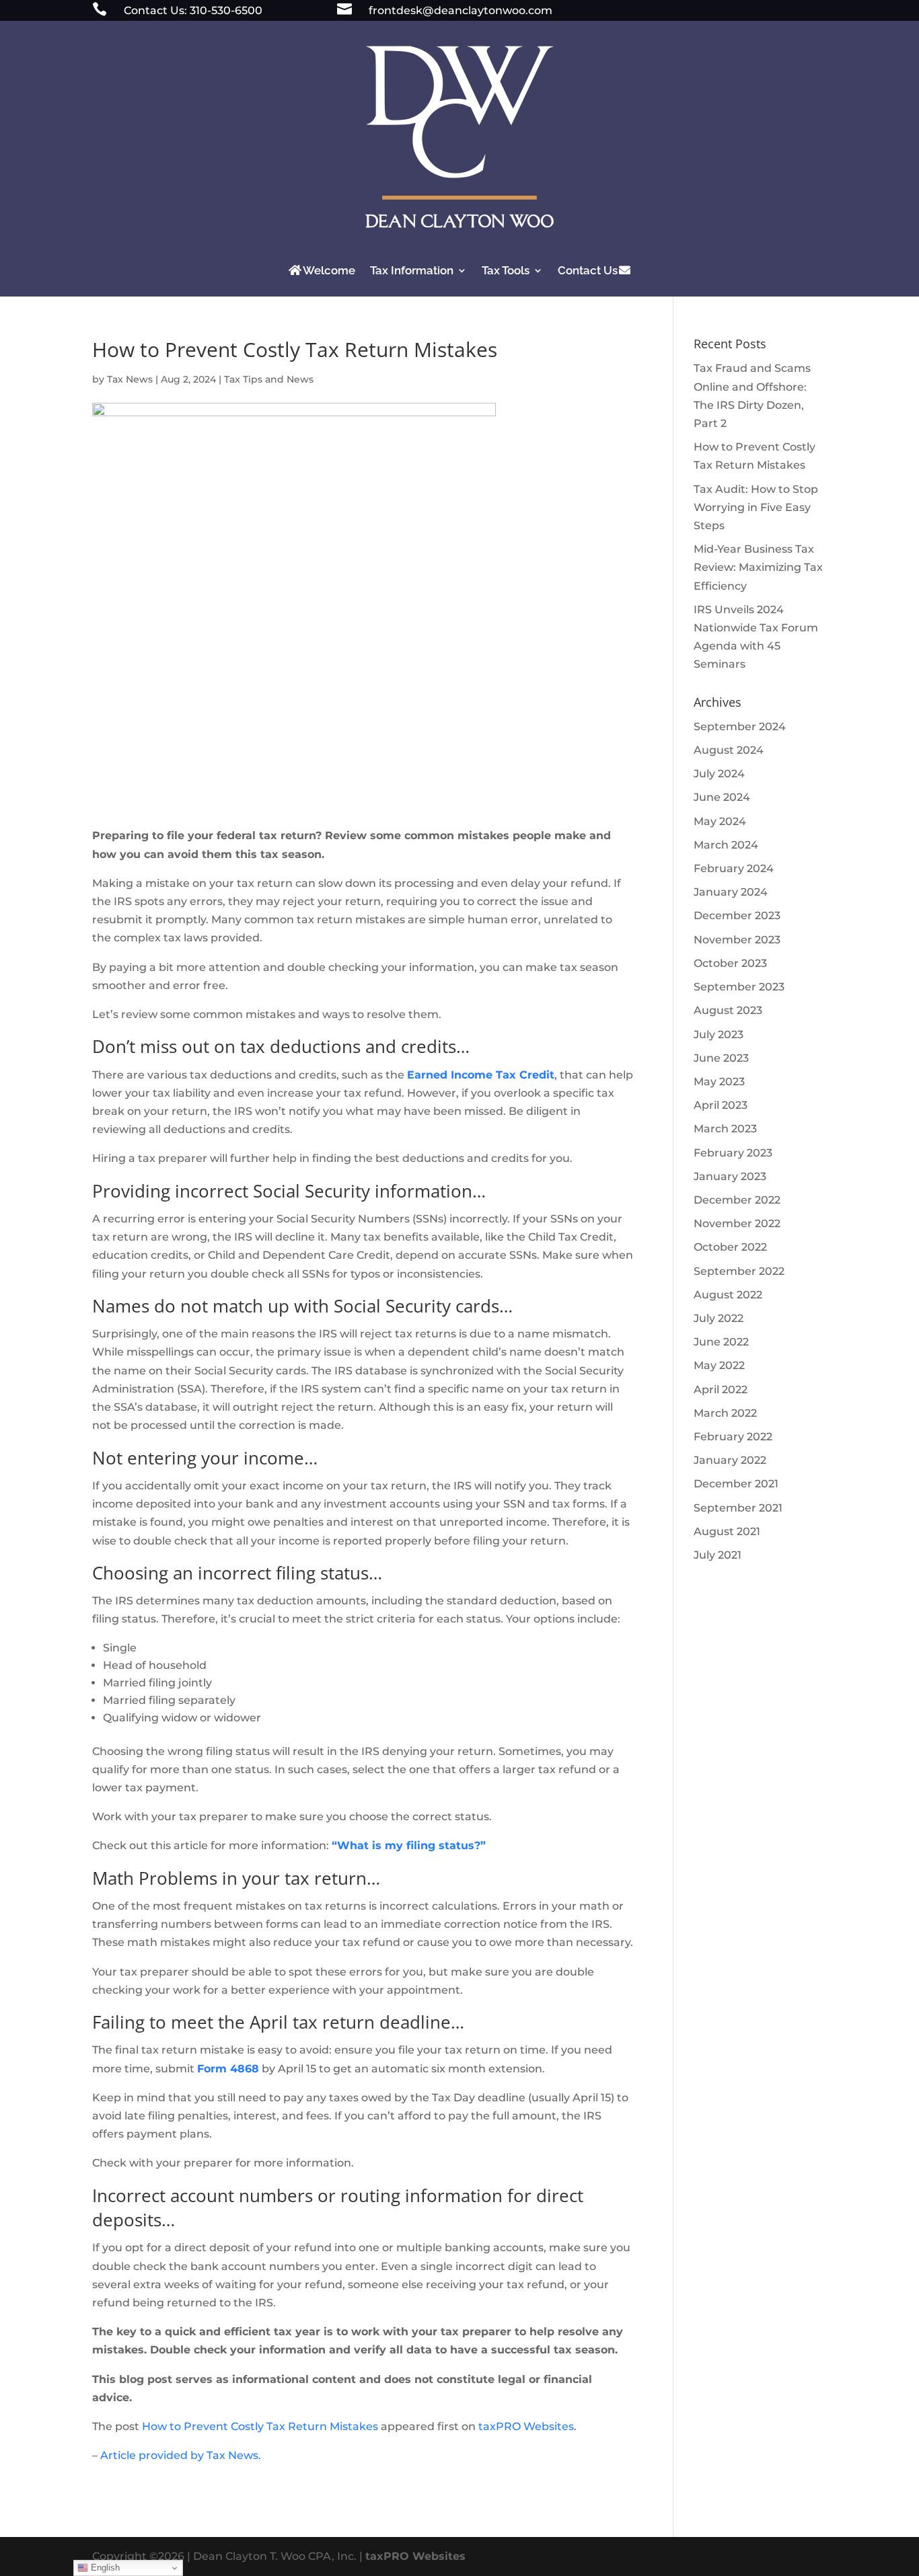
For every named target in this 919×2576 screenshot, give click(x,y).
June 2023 (721, 1058)
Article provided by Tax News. (181, 2455)
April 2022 (721, 1390)
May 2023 (719, 1082)
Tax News (130, 379)
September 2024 (740, 727)
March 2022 (725, 1413)
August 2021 (727, 1531)
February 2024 (734, 868)
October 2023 (730, 963)
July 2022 (719, 1318)
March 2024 (726, 845)
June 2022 (721, 1342)
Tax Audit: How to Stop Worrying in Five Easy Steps (756, 507)
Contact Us (588, 270)
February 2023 (733, 1153)
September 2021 (738, 1508)
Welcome (329, 270)
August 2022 (728, 1295)
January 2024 (731, 892)
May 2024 (720, 821)
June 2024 (722, 797)
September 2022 (739, 1271)
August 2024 (729, 750)
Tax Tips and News (269, 379)
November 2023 (737, 940)
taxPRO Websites (526, 2426)
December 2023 (737, 915)
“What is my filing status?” (409, 1845)
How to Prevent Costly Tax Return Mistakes (260, 2426)
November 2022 (737, 1223)
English (104, 2568)
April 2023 (721, 1105)
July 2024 (719, 774)
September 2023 (739, 987)
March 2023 (725, 1129)
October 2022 (730, 1247)
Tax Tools (506, 270)
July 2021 (718, 1555)
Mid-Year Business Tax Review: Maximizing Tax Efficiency (758, 567)
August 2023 (728, 1010)
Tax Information (412, 270)
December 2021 (736, 1484)
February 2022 (733, 1437)
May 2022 (719, 1365)
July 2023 (719, 1035)
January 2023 (730, 1176)
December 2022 (737, 1200)
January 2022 (730, 1460)
